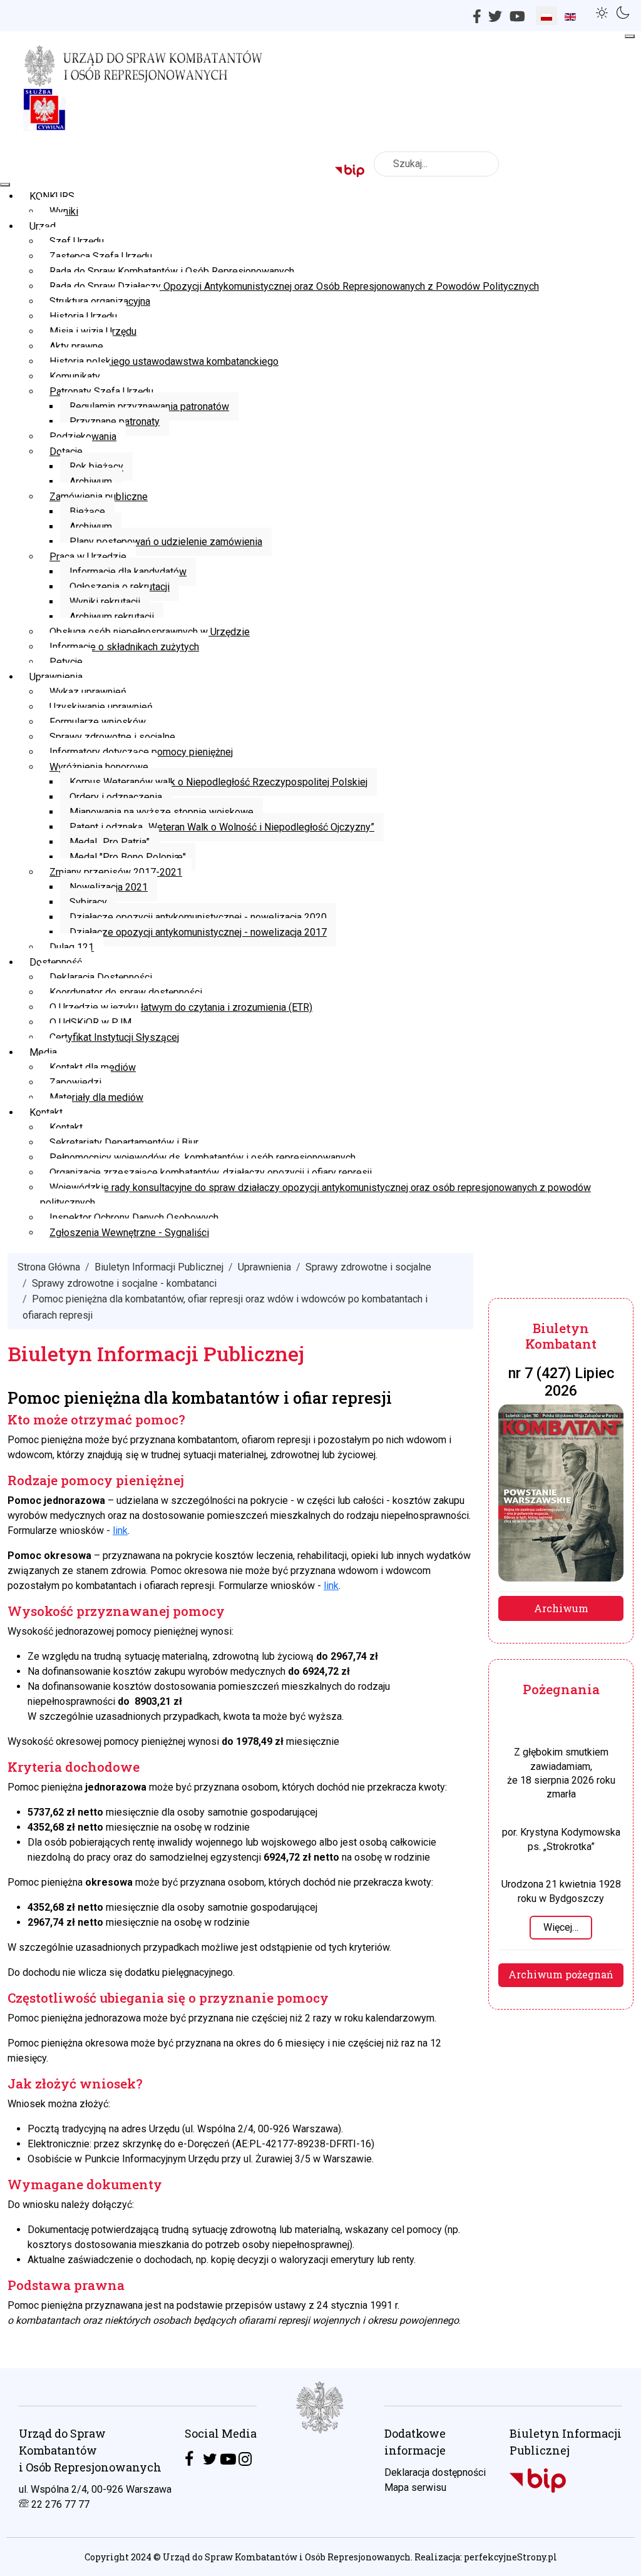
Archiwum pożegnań (561, 1974)
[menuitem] (52, 196)
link (120, 1531)
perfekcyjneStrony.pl (510, 2557)
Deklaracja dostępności (435, 2472)
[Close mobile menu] (5, 185)
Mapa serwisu (415, 2487)
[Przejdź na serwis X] (210, 2459)
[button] (604, 11)
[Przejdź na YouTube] (228, 2459)
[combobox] (436, 164)
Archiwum (561, 1608)
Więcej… (561, 1927)
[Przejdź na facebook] (189, 2459)
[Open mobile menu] (630, 36)
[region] (320, 2472)
